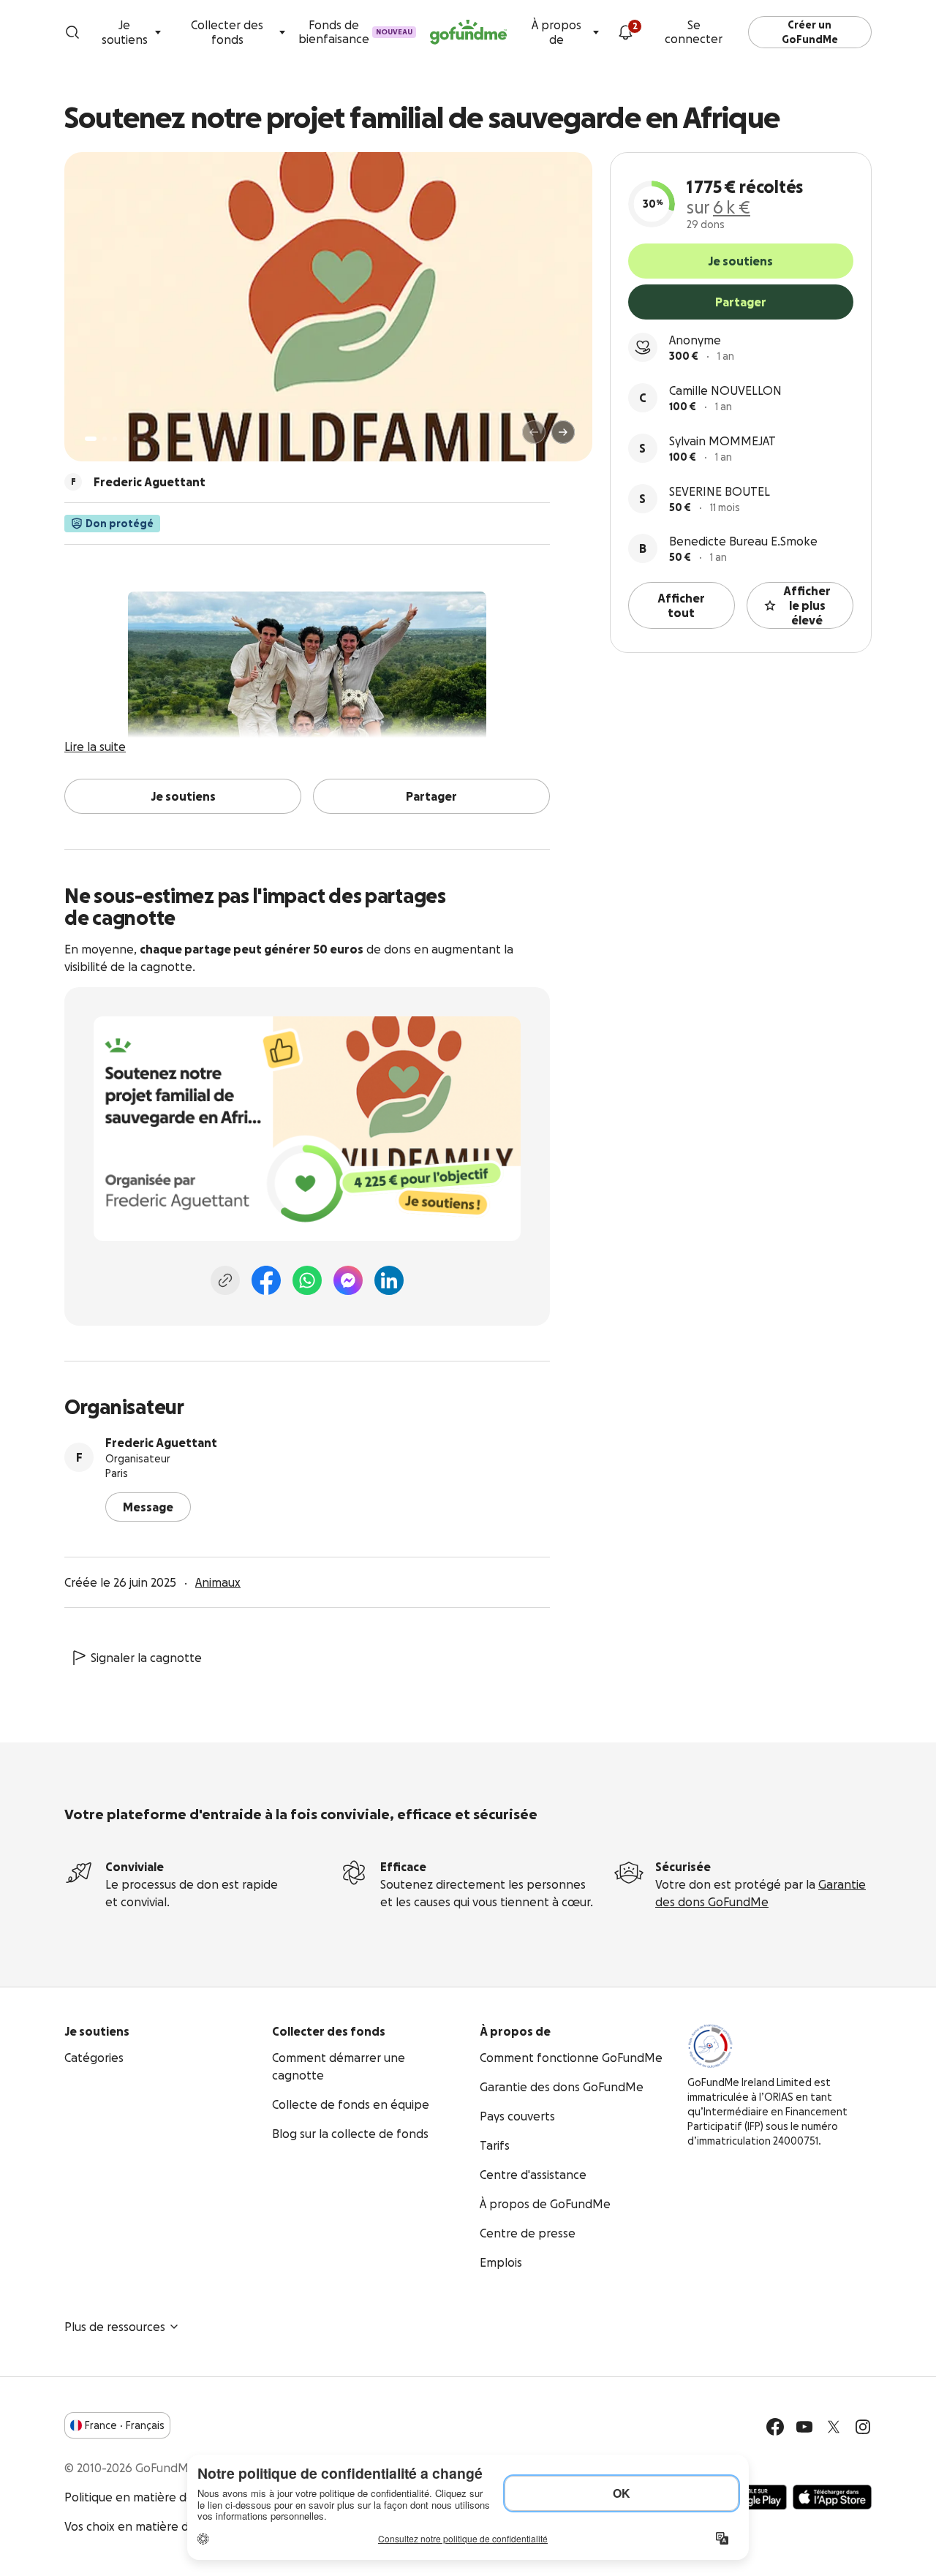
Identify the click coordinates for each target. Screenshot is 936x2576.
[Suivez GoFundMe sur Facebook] (775, 2427)
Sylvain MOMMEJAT (722, 441)
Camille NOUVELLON (725, 390)
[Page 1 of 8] (91, 439)
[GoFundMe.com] (468, 32)
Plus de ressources (115, 2327)
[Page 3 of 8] (115, 439)
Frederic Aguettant (161, 1443)
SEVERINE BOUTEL (720, 491)
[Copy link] (225, 1280)
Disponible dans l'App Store (832, 2497)
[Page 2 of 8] (105, 439)
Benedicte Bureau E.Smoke (743, 541)
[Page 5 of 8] (135, 439)
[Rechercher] (72, 32)
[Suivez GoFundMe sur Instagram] (863, 2427)
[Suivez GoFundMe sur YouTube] (804, 2427)
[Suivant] (563, 432)
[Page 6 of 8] (144, 439)
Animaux (218, 1582)
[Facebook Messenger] (348, 1280)
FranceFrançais (125, 2425)
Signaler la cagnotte (146, 1658)
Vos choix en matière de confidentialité (172, 2526)
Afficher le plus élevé (807, 605)
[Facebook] (266, 1280)
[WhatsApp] (307, 1280)
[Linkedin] (389, 1280)
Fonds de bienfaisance (355, 32)
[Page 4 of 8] (125, 439)
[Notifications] (625, 32)
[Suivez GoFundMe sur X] (834, 2427)
